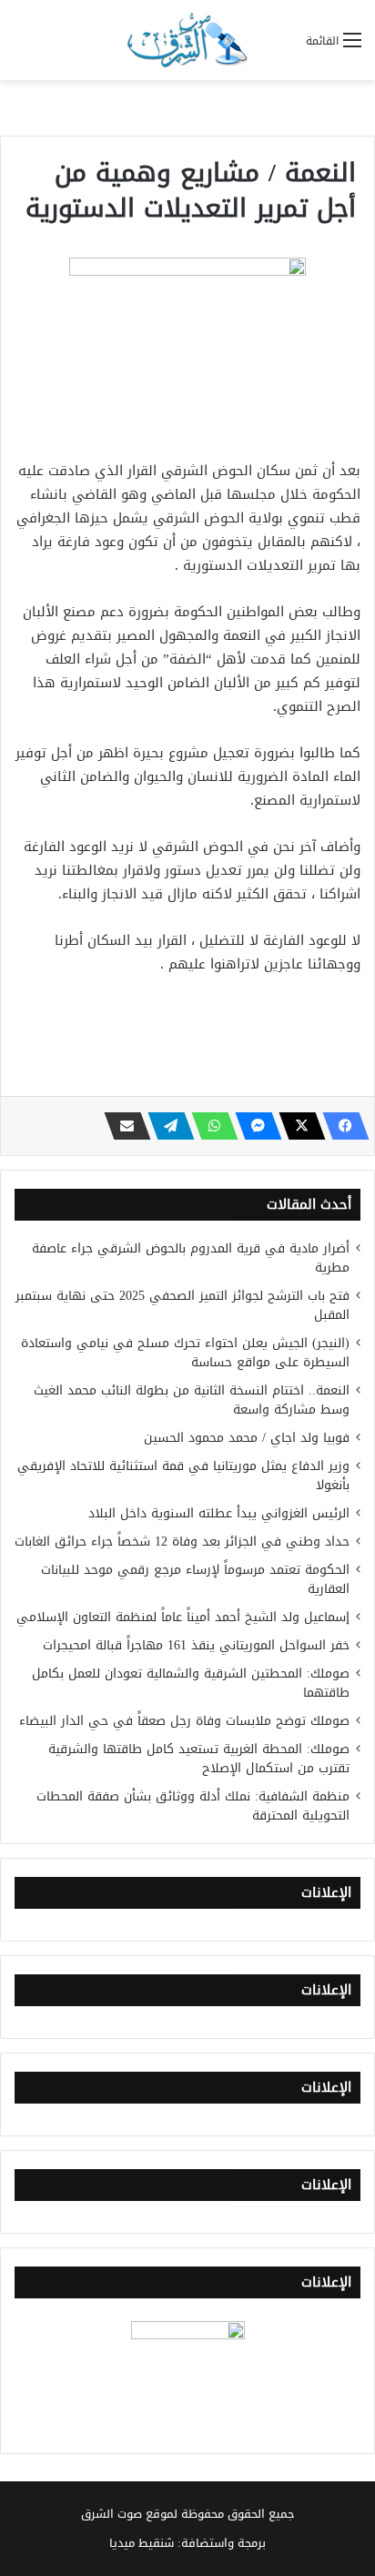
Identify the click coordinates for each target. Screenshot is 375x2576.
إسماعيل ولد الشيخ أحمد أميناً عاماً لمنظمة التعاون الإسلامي (183, 1617)
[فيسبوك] (340, 1126)
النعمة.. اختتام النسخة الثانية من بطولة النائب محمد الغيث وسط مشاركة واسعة (192, 1400)
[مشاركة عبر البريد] (122, 1126)
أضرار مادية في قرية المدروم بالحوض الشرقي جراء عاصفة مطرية (191, 1258)
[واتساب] (209, 1126)
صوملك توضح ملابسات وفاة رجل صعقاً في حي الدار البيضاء (184, 1721)
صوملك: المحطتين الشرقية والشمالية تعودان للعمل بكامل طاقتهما (191, 1683)
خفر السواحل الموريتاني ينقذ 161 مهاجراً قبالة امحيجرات (196, 1645)
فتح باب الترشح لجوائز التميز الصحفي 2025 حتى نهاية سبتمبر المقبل (182, 1305)
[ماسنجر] (253, 1126)
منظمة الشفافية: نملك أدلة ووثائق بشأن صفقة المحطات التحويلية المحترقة (193, 1806)
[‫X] (297, 1126)
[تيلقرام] (166, 1126)
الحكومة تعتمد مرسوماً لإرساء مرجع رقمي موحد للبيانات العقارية (195, 1579)
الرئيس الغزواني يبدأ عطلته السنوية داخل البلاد (219, 1513)
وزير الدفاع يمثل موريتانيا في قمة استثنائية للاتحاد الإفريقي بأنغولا (183, 1476)
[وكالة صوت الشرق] (187, 40)
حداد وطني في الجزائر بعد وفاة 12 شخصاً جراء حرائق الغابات (182, 1542)
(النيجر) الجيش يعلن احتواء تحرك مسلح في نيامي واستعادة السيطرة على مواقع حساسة (185, 1353)
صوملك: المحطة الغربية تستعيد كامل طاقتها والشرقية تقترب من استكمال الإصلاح (199, 1759)
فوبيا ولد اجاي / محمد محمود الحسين (247, 1438)
